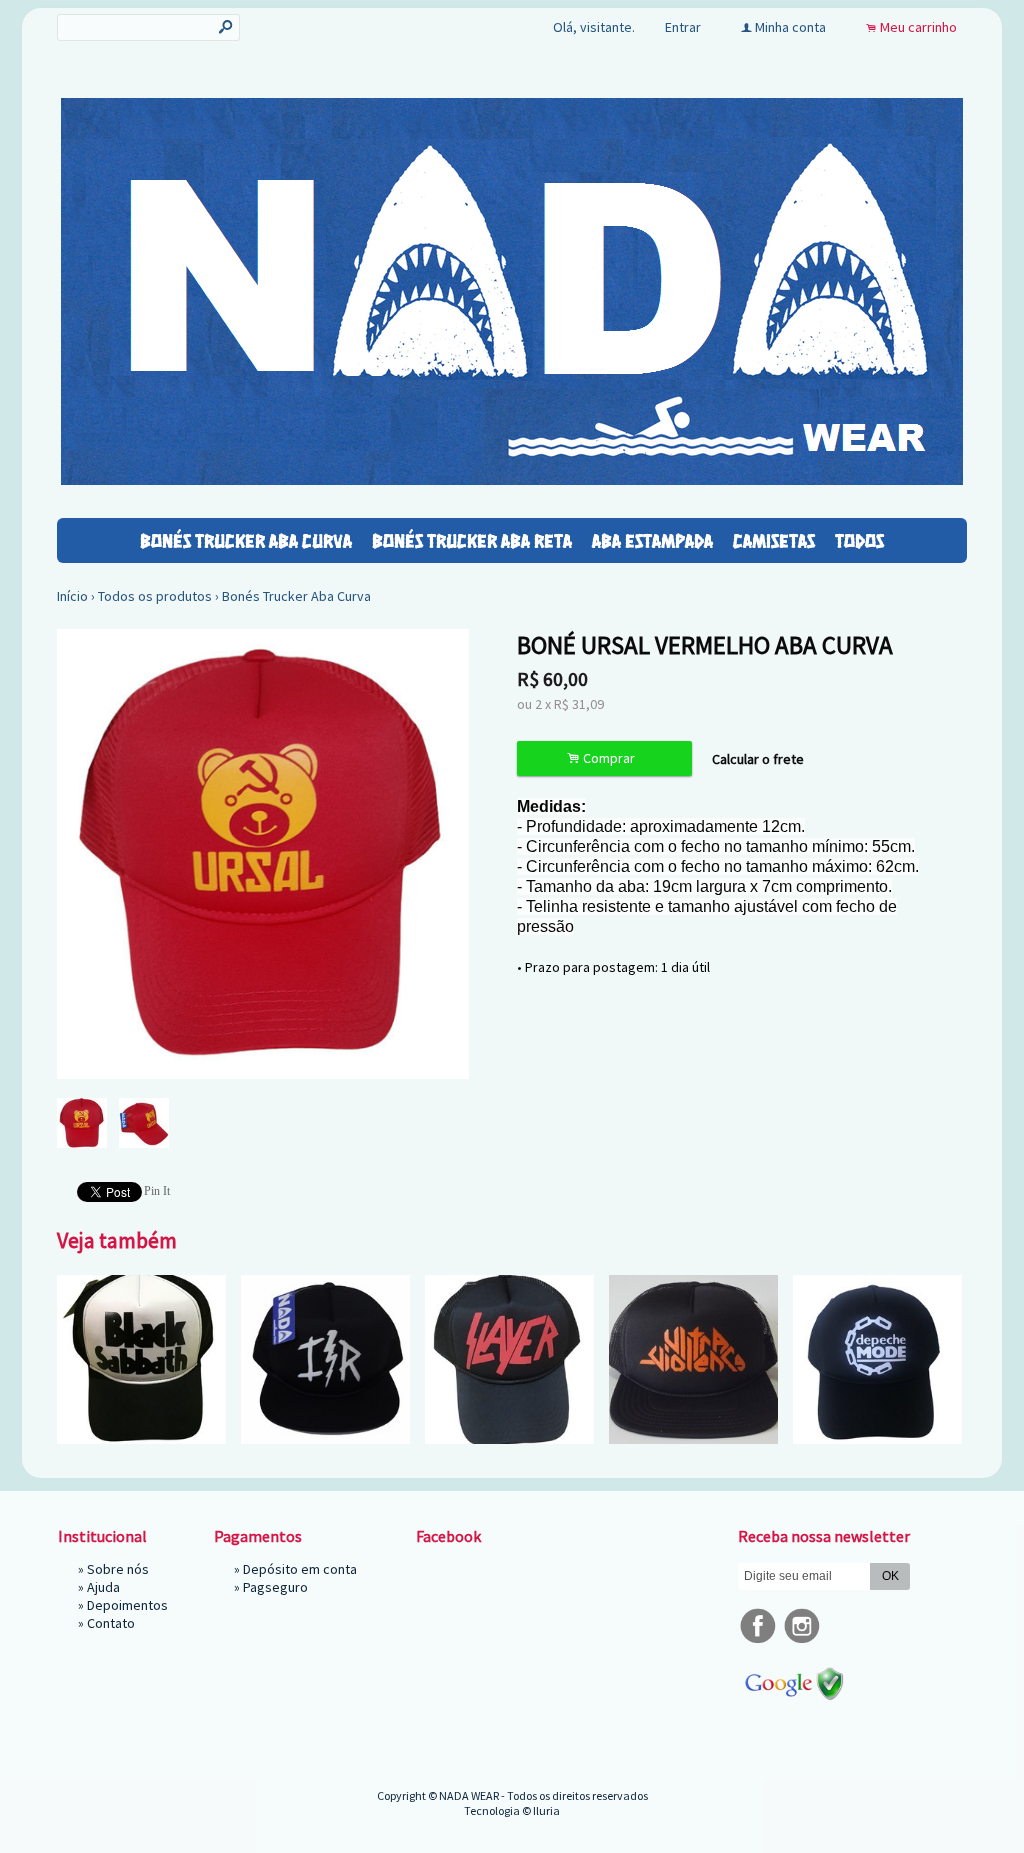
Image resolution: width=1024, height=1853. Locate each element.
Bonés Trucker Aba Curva (246, 540)
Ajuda (103, 1587)
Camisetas (774, 540)
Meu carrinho (918, 27)
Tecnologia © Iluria (512, 1810)
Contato (111, 1623)
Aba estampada (652, 540)
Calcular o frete (758, 759)
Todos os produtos (155, 596)
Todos (859, 540)
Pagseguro (275, 1587)
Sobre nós (118, 1569)
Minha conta (790, 27)
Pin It (157, 1191)
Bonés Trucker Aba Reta (472, 540)
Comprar (604, 758)
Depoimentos (127, 1605)
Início (72, 596)
